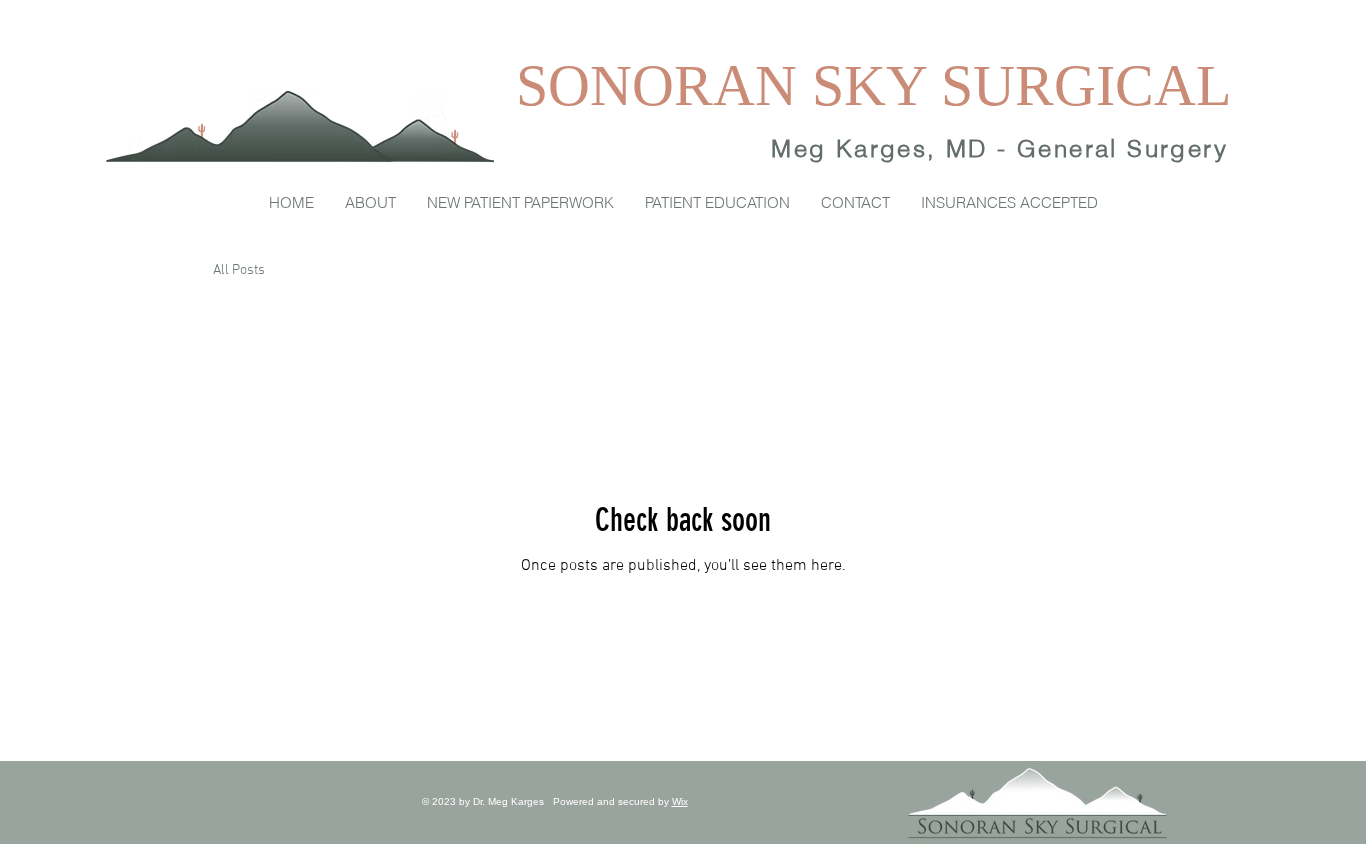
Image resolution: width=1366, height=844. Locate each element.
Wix (680, 801)
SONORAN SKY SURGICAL (873, 85)
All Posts (239, 270)
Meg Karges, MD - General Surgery (999, 148)
